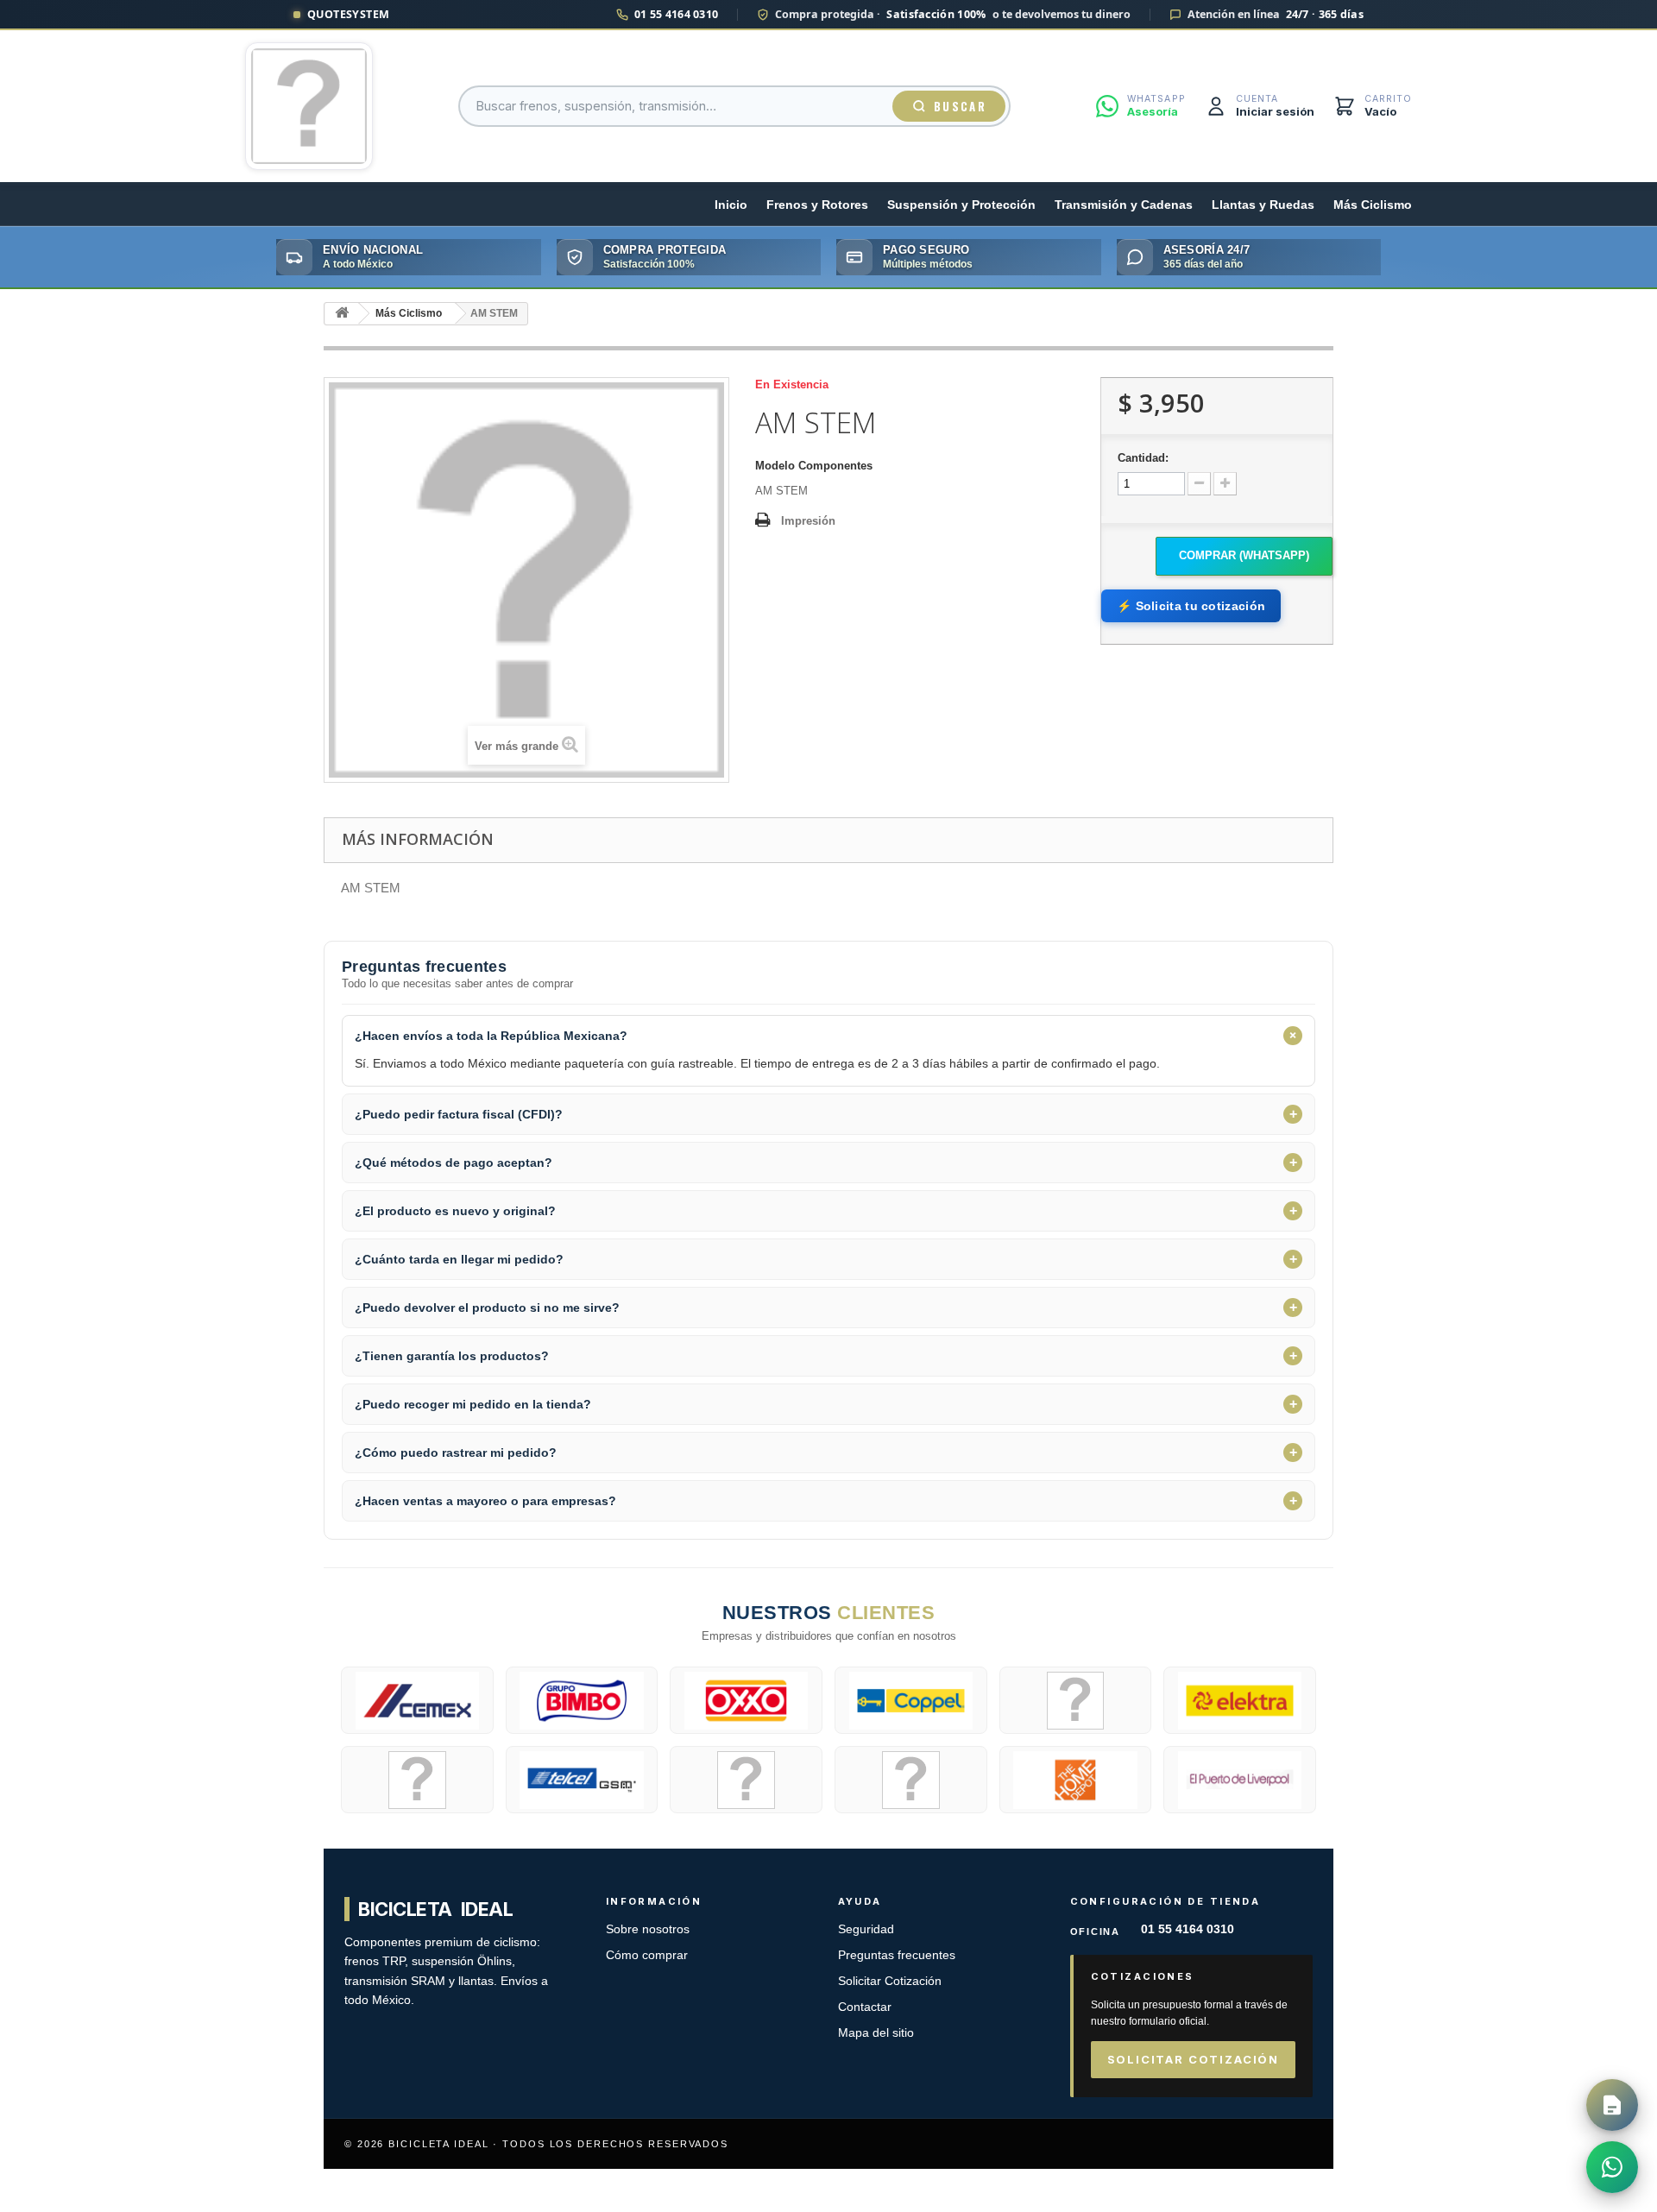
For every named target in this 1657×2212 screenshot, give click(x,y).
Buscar (960, 106)
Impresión (808, 521)
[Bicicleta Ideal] (309, 106)
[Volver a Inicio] (342, 314)
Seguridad (866, 1929)
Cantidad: (1143, 458)
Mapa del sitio (876, 2033)
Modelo (775, 466)
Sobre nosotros (648, 1929)
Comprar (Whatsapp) (1244, 555)
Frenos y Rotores (817, 205)
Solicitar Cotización (890, 1981)
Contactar (865, 2007)
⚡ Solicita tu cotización (1191, 606)
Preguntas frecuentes (897, 1955)
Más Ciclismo (1373, 205)
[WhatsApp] (1612, 2167)
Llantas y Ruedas (1263, 205)
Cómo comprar (647, 1955)
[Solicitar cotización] (1612, 2105)
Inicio (731, 205)
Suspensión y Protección (961, 205)
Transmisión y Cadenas (1124, 205)
